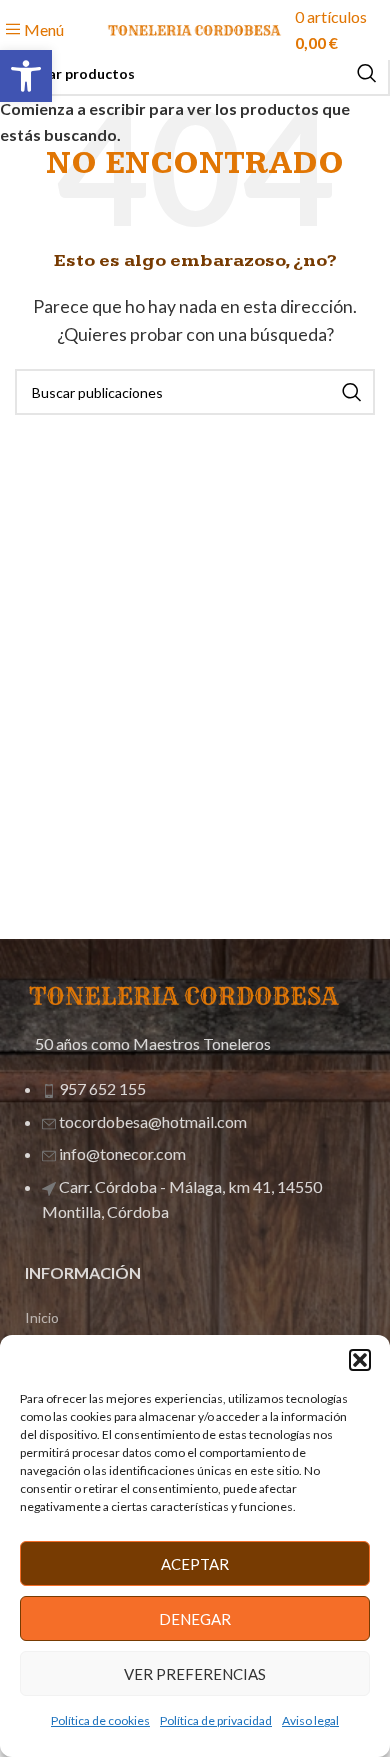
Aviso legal (310, 1720)
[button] (26, 76)
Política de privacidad (216, 1720)
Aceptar (195, 1564)
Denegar (195, 1619)
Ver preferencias (195, 1674)
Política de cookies (100, 1720)
